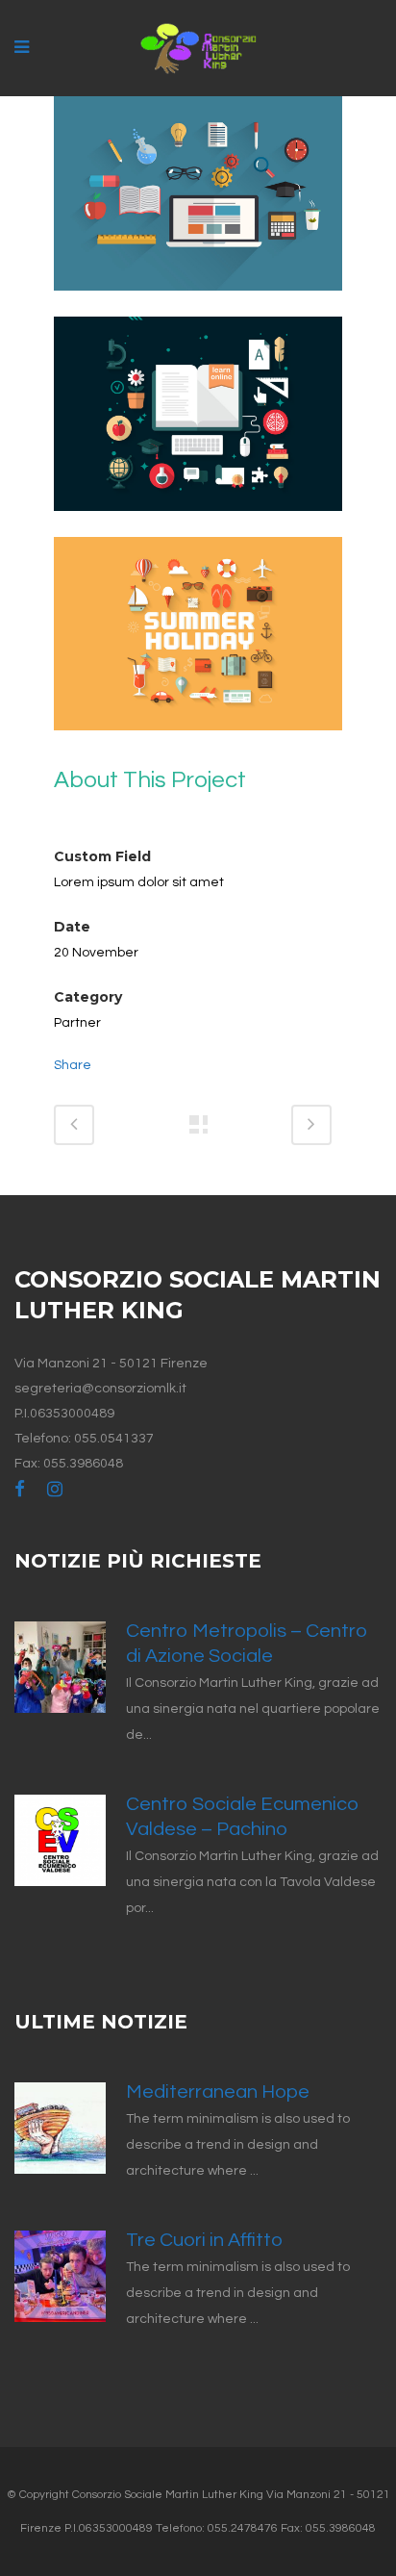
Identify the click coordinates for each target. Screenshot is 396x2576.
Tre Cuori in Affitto (204, 2240)
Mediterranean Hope (218, 2092)
